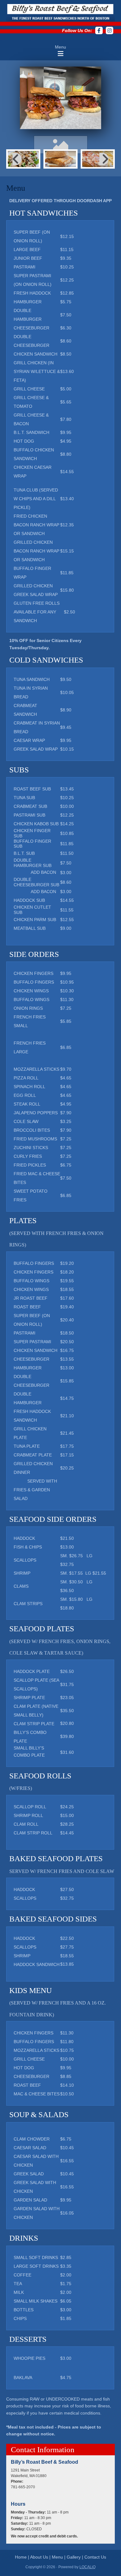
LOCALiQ (87, 2567)
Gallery (74, 2557)
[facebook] (99, 30)
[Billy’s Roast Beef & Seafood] (60, 12)
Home (21, 2557)
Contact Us (95, 2557)
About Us (39, 2557)
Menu (57, 2557)
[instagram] (110, 30)
